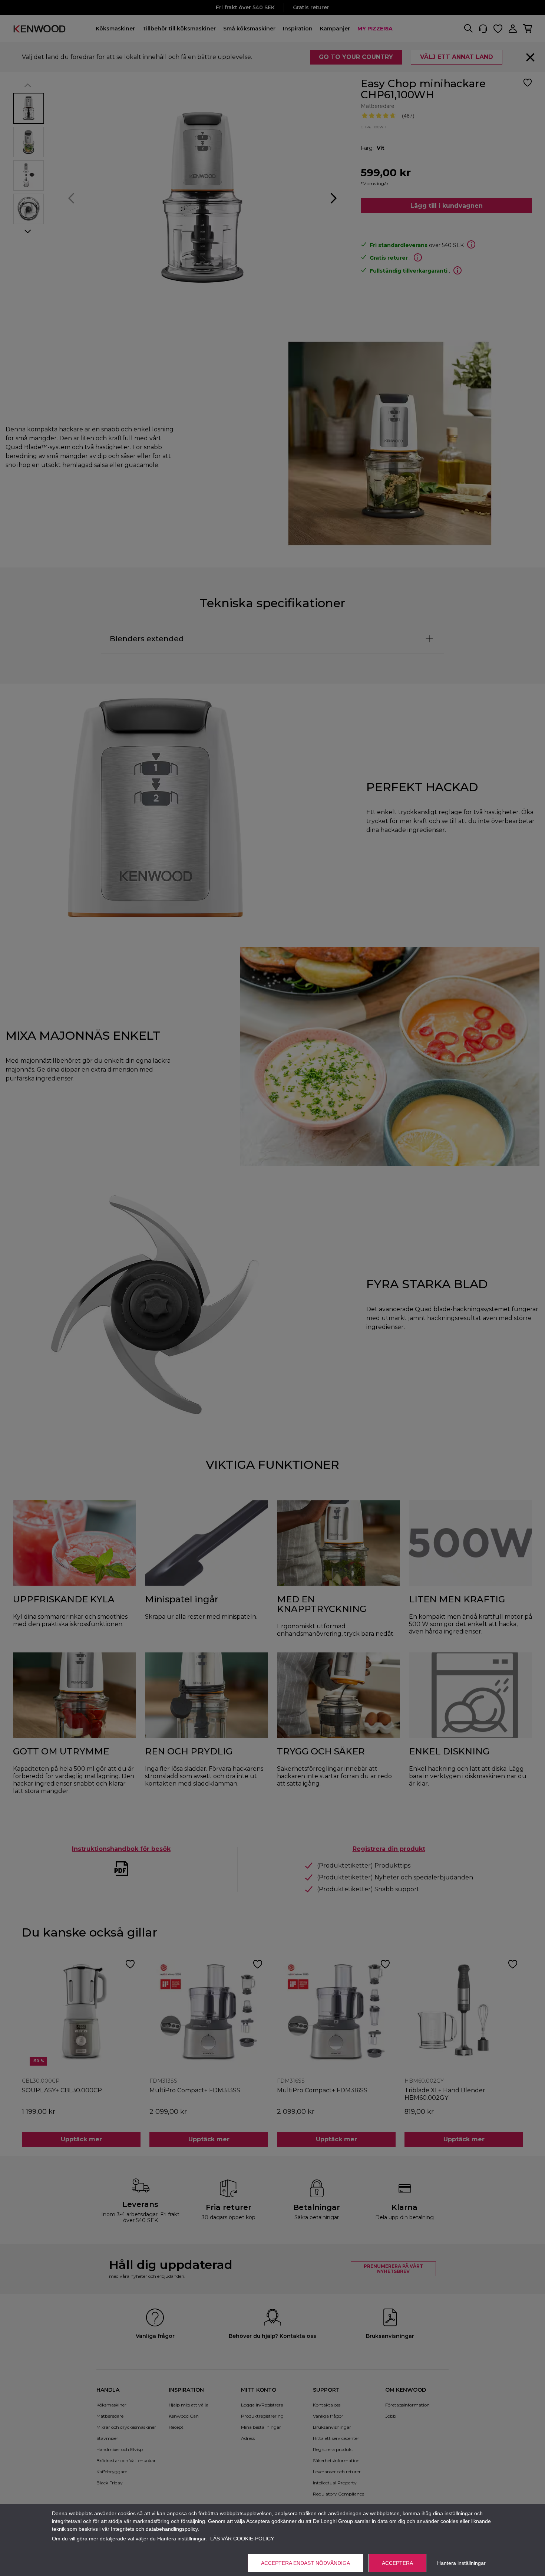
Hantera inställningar (461, 2563)
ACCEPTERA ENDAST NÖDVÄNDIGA (305, 2563)
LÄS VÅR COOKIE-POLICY (242, 2539)
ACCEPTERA (397, 2563)
